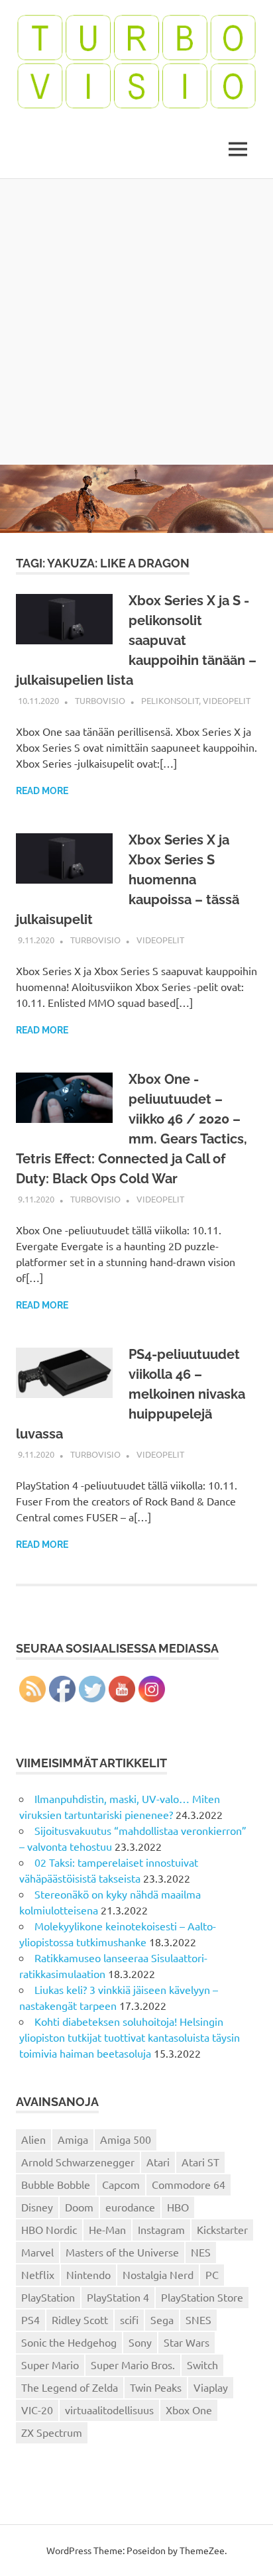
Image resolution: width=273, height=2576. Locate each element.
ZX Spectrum (52, 2432)
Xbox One (189, 2410)
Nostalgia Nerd (158, 2274)
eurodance (130, 2207)
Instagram (161, 2229)
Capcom (121, 2184)
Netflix (38, 2274)
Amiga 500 (126, 2139)
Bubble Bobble (56, 2184)
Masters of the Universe (122, 2252)
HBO (178, 2207)
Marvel (37, 2252)
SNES (198, 2319)
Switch (202, 2365)
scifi (129, 2319)
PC (212, 2274)
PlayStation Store (202, 2297)
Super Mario (50, 2365)
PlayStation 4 (118, 2297)
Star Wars (187, 2342)
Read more (42, 791)
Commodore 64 (189, 2184)
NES (201, 2252)
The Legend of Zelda (70, 2387)
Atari (158, 2162)
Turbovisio (100, 700)
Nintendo (88, 2274)
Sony (140, 2342)
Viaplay (211, 2387)
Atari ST (200, 2162)
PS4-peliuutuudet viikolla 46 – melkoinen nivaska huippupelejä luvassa (131, 1394)
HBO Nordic (49, 2229)
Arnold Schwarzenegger (78, 2162)
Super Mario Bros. (133, 2365)
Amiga (73, 2139)
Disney (37, 2207)
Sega (162, 2319)
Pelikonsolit (170, 700)
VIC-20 (37, 2410)
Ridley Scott (80, 2319)
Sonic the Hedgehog (69, 2342)
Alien (33, 2139)
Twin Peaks (156, 2387)
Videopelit (227, 700)
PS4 (30, 2319)
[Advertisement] (136, 322)
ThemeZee (202, 2550)
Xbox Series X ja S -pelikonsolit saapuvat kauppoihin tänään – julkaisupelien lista (136, 640)
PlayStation (48, 2297)
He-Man (107, 2229)
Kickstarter (222, 2229)
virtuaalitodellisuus (109, 2410)
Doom (79, 2207)
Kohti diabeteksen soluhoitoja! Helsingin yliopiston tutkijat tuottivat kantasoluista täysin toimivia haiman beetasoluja (130, 2037)
